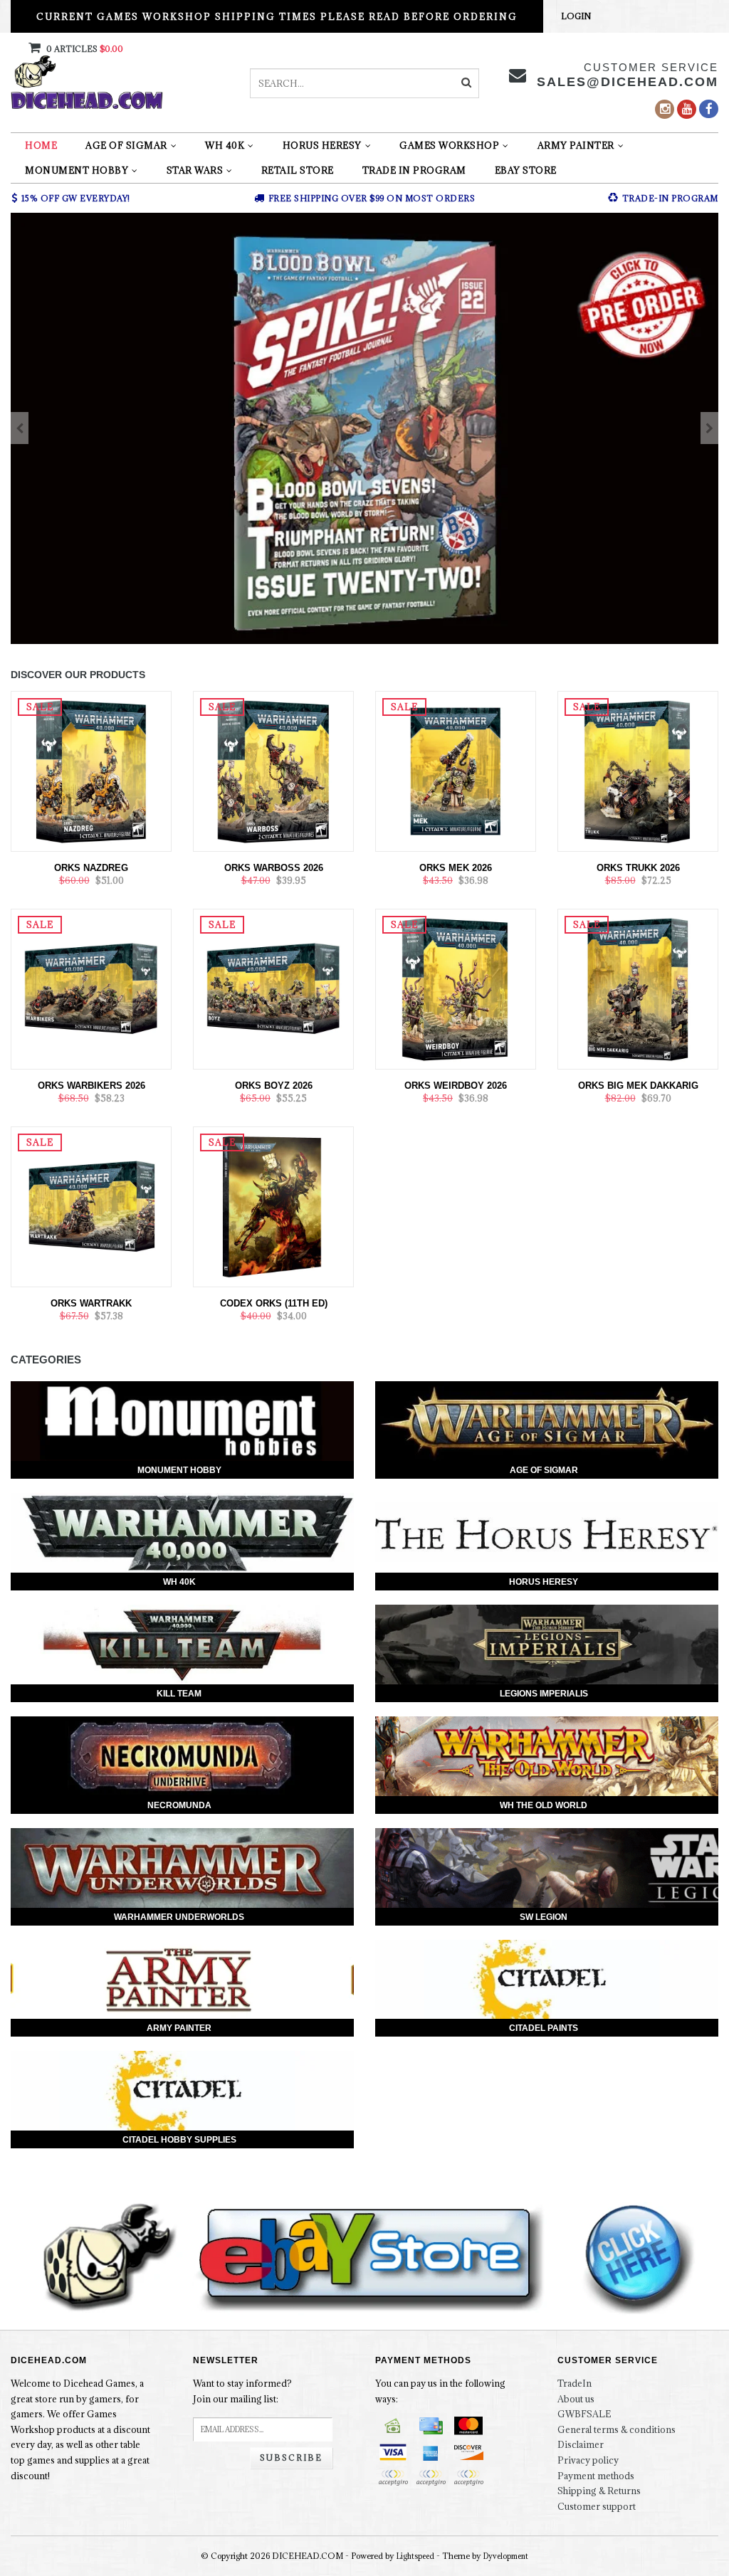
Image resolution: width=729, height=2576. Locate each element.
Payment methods (596, 2476)
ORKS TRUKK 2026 (638, 868)
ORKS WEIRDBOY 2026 (456, 1086)
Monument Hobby (77, 170)
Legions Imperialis (544, 1694)
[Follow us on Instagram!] (665, 109)
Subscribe (291, 2458)
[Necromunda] (182, 1756)
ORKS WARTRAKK (91, 1303)
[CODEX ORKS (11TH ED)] (273, 1205)
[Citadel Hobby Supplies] (182, 2091)
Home (41, 145)
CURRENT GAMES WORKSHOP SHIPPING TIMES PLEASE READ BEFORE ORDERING (277, 16)
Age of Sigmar (126, 145)
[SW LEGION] (547, 1868)
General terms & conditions (617, 2429)
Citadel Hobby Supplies (179, 2140)
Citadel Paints (544, 2028)
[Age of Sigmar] (547, 1421)
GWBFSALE (584, 2414)
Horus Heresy (322, 145)
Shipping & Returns (599, 2491)
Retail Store (298, 170)
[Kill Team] (182, 1645)
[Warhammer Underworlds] (182, 1868)
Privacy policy (588, 2460)
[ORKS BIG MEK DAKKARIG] (638, 988)
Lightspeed (415, 2556)
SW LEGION (544, 1917)
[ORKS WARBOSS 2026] (273, 770)
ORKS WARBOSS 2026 (274, 868)
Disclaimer (581, 2444)
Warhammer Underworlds (179, 1917)
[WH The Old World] (547, 1756)
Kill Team (179, 1694)
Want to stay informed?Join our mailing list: (242, 2391)
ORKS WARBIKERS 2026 (91, 1086)
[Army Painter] (182, 1980)
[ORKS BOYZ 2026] (273, 988)
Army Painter (576, 145)
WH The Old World (544, 1805)
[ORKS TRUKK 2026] (638, 770)
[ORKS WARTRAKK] (91, 1205)
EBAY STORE (526, 170)
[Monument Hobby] (182, 1421)
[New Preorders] (364, 428)
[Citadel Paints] (547, 1980)
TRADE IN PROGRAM (414, 170)
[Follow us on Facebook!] (709, 109)
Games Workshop (449, 145)
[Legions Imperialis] (547, 1645)
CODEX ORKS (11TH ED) (274, 1303)
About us (576, 2399)
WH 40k (225, 145)
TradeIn (575, 2383)
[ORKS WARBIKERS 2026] (91, 988)
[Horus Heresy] (547, 1533)
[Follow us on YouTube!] (687, 109)
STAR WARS (195, 170)
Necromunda (179, 1805)
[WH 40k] (182, 1533)
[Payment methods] (393, 2426)
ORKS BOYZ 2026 (274, 1086)
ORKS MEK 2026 (456, 868)
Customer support (597, 2506)
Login (576, 16)
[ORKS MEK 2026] (456, 770)
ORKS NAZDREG (91, 868)
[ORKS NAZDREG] (91, 770)
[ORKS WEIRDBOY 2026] (456, 988)
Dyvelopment (506, 2556)
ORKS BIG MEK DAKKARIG (638, 1086)
